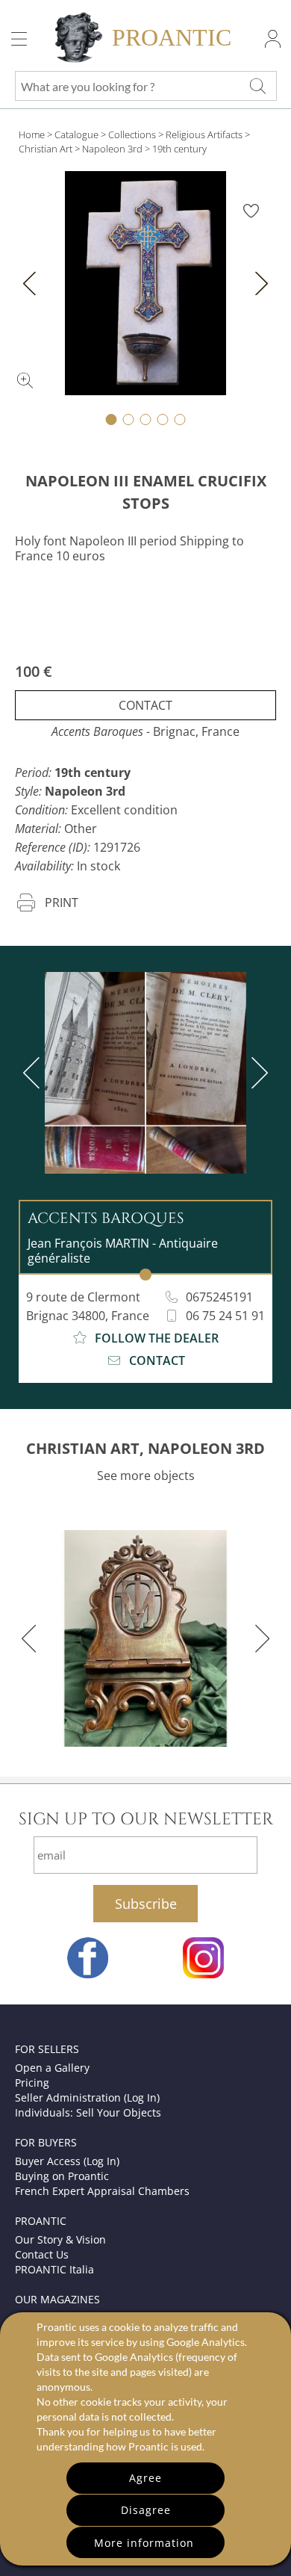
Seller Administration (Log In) (87, 2097)
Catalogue (76, 134)
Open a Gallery (52, 2068)
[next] (257, 1073)
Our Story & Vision (60, 2239)
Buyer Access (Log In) (67, 2161)
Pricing (32, 2083)
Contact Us (42, 2254)
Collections (132, 134)
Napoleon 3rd (112, 149)
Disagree (146, 2510)
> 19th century (176, 149)
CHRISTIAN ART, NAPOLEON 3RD (145, 1448)
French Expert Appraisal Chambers (102, 2191)
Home (32, 134)
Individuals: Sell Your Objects (88, 2112)
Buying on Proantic (62, 2176)
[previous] (34, 1073)
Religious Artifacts (204, 134)
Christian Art (46, 149)
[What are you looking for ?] (257, 86)
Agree (145, 2478)
